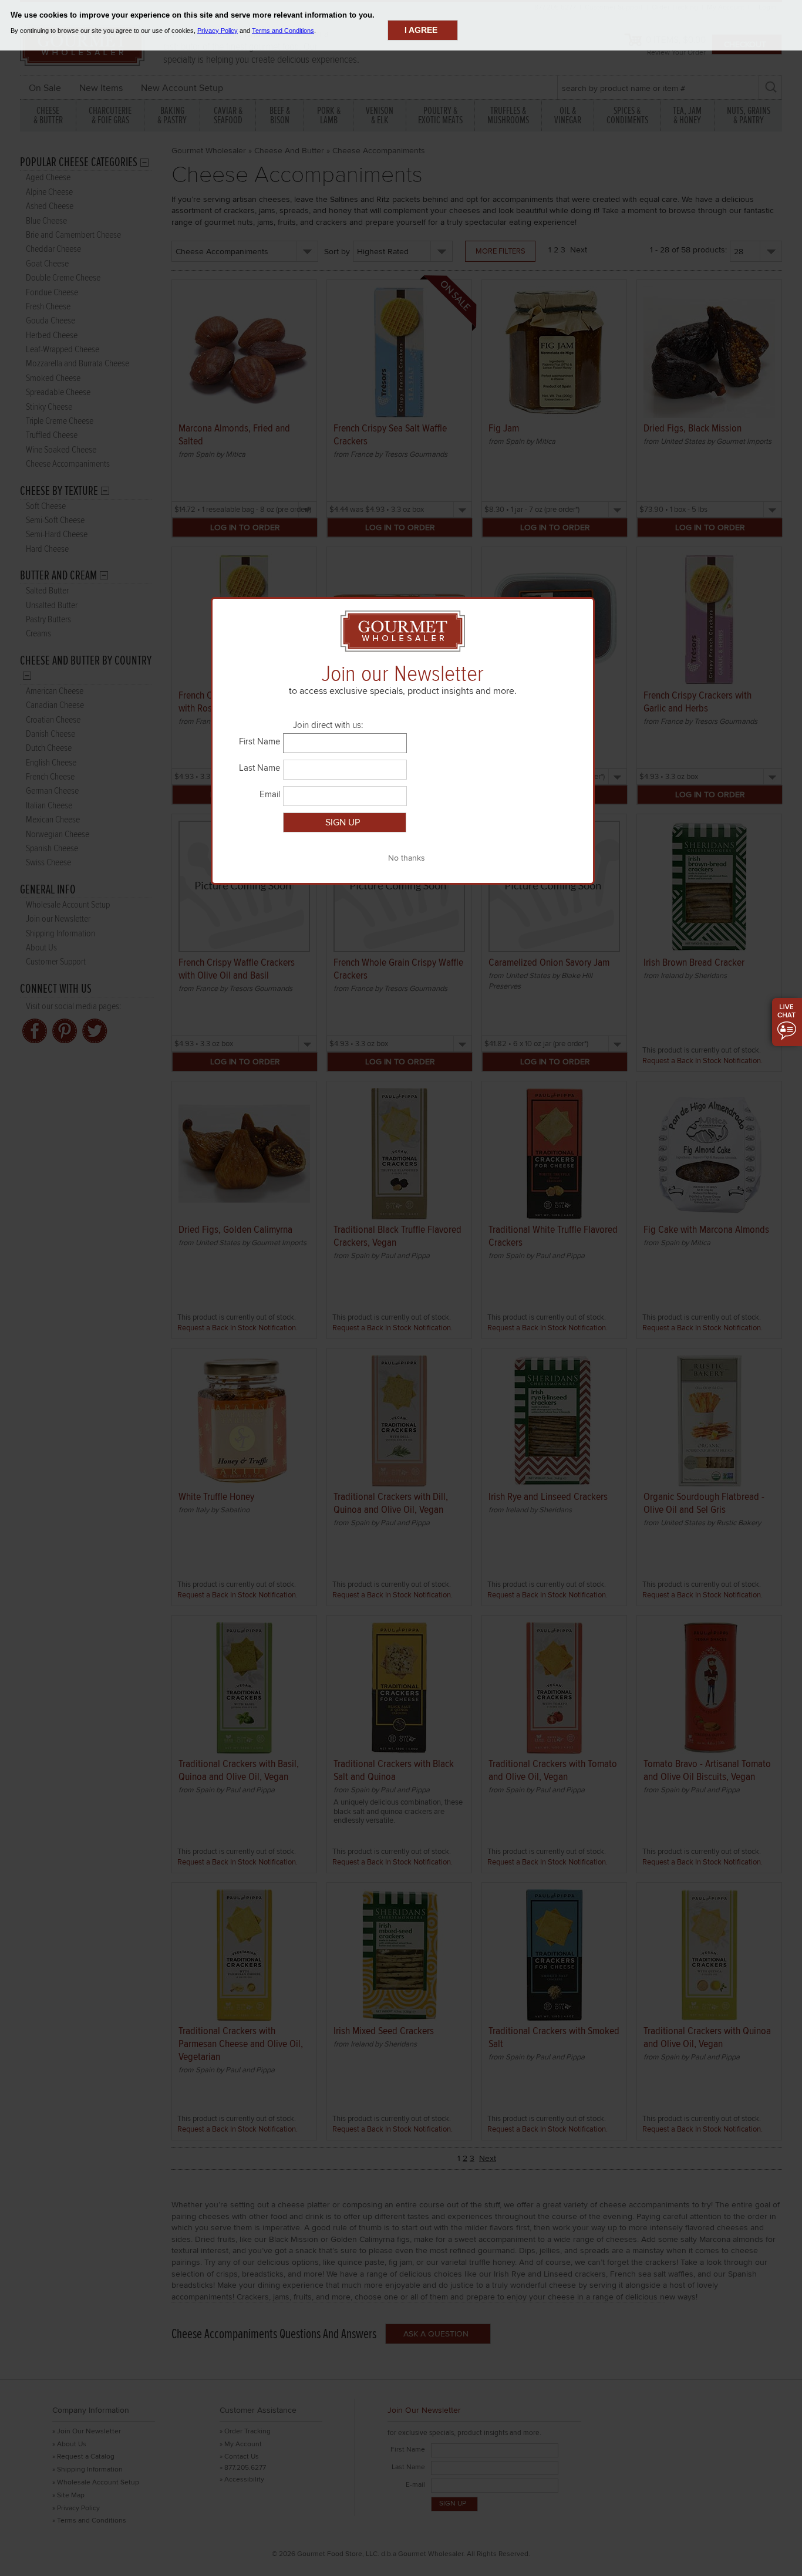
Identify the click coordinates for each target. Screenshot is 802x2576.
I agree (421, 30)
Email (270, 794)
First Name (260, 741)
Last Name (260, 768)
